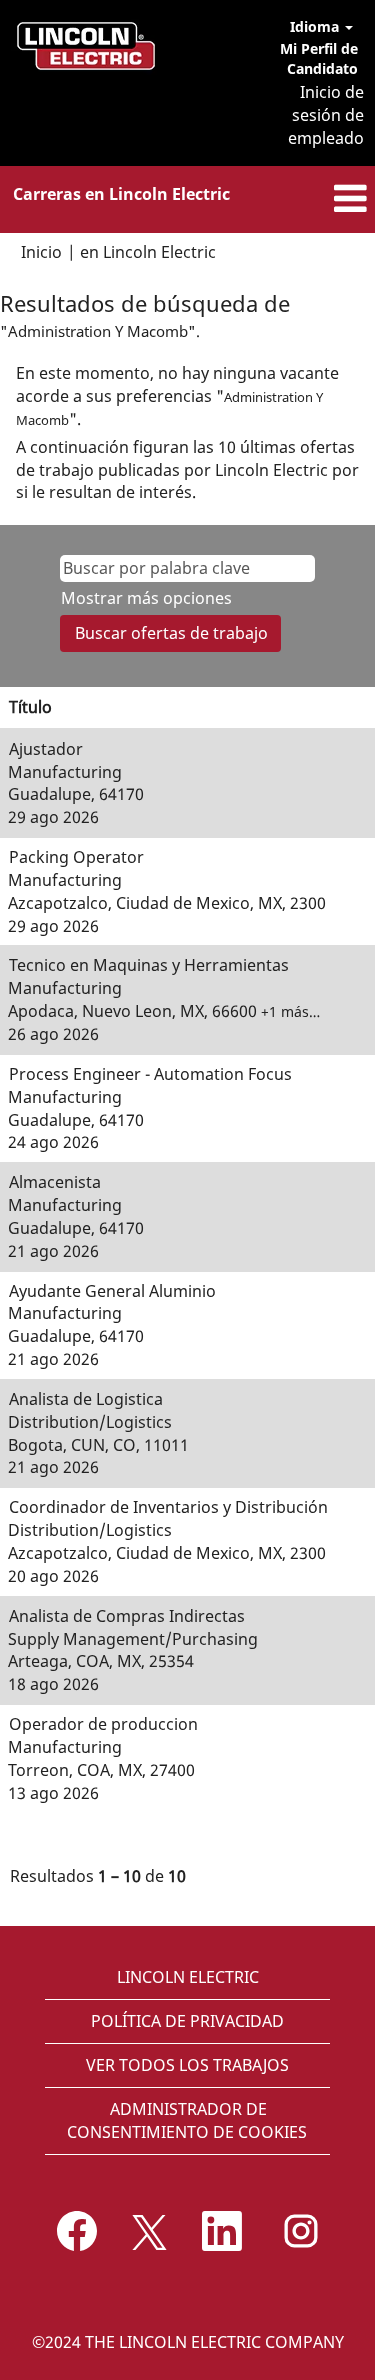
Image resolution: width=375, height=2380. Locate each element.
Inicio (41, 252)
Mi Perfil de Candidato (319, 58)
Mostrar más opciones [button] (146, 598)
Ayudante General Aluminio (112, 1291)
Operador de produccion (103, 1724)
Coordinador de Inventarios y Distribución (168, 1507)
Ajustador (46, 749)
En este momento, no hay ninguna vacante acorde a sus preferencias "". (177, 396)
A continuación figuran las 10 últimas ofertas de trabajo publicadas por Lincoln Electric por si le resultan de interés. (187, 470)
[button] (312, 199)
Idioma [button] (316, 26)
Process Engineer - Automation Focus (150, 1074)
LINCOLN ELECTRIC (188, 1977)
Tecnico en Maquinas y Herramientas (149, 965)
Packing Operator (76, 857)
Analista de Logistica (86, 1399)
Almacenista (55, 1182)
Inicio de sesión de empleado (326, 115)
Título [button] (30, 707)
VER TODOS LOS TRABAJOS (187, 2065)
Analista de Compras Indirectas (127, 1616)
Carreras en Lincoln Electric (121, 194)
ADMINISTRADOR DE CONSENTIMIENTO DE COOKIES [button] (187, 2120)
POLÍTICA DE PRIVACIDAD (187, 2021)
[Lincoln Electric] (86, 46)
